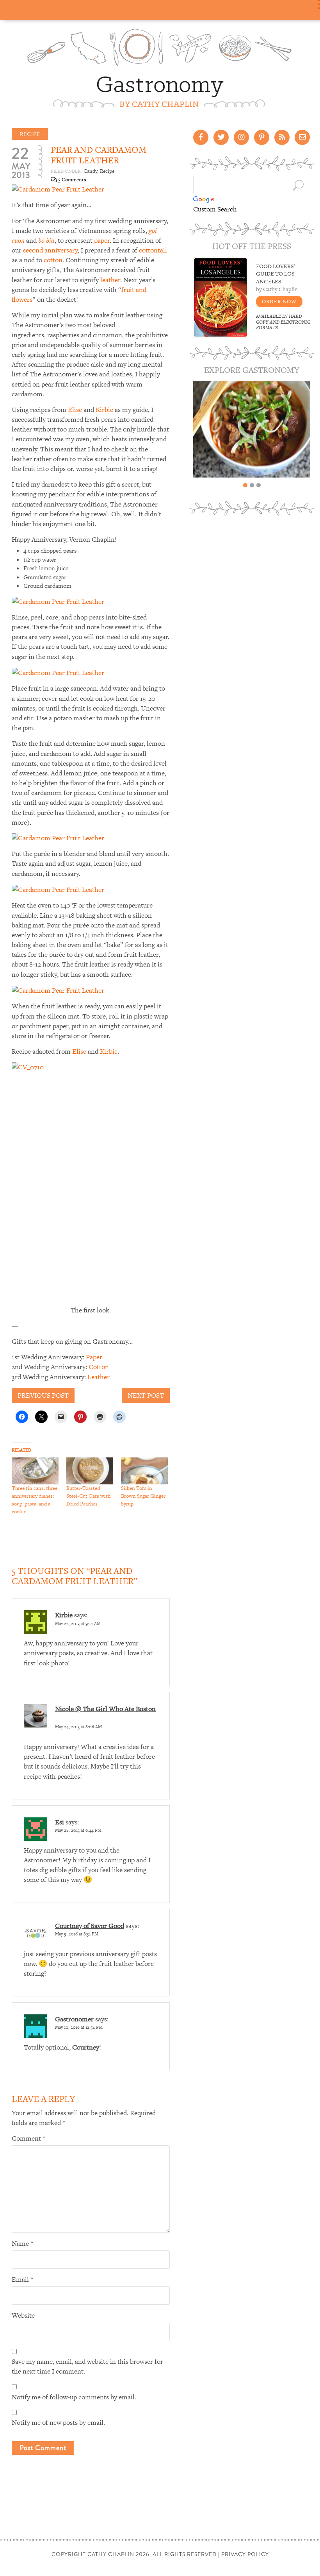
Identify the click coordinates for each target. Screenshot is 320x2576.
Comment (28, 2138)
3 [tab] (259, 485)
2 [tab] (252, 485)
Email (22, 2279)
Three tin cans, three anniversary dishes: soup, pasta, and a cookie (35, 1500)
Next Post (146, 1395)
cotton (53, 260)
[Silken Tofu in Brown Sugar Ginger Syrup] (144, 1471)
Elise (75, 410)
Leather (99, 1377)
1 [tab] (245, 485)
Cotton (99, 1367)
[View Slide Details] (252, 429)
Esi (60, 1822)
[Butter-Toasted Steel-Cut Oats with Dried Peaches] (90, 1471)
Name (22, 2243)
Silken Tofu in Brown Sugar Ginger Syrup (143, 1496)
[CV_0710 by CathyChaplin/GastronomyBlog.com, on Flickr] (91, 1181)
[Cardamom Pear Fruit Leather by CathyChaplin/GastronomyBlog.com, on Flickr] (58, 189)
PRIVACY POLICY (245, 2554)
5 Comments (72, 180)
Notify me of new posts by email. (58, 2422)
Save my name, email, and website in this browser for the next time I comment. (87, 2366)
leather (110, 280)
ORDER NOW (279, 302)
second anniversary (50, 250)
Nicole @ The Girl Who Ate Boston (105, 1709)
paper (102, 240)
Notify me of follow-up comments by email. (74, 2397)
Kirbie (104, 410)
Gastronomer (74, 2019)
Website (23, 2315)
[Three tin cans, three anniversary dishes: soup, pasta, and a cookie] (35, 1471)
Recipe (30, 134)
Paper (94, 1357)
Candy (90, 171)
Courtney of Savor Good (90, 1926)
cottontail (153, 250)
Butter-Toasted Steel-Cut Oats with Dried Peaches (88, 1496)
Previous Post (43, 1395)
